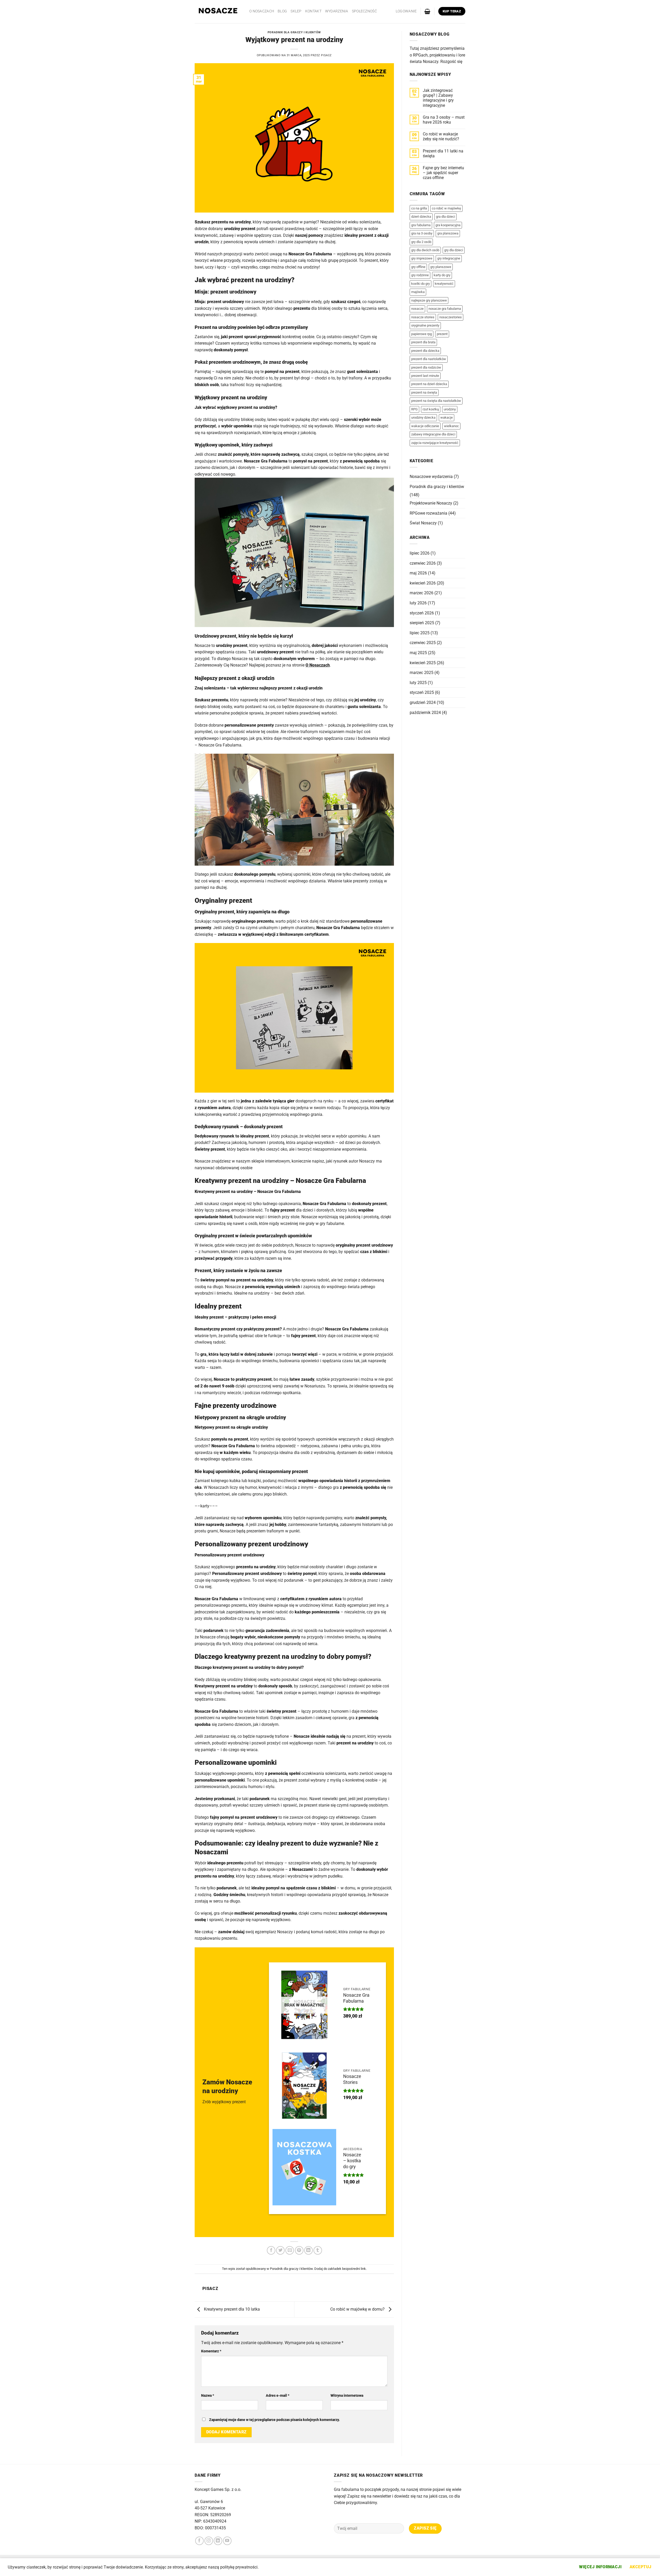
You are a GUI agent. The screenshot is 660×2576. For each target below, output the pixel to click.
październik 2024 (425, 713)
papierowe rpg (422, 334)
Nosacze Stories (352, 2079)
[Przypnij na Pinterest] (299, 2250)
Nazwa (208, 2396)
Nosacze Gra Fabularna (356, 1998)
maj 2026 (418, 573)
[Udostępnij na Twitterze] (280, 2250)
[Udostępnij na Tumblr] (318, 2250)
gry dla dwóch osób (425, 250)
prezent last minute (425, 376)
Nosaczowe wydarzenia (431, 477)
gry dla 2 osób (421, 242)
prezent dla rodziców (426, 367)
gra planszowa (448, 233)
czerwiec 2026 (423, 563)
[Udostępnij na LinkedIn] (308, 2250)
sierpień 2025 (422, 623)
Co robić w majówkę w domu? (358, 2309)
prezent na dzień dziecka (429, 384)
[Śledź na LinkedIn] (218, 2541)
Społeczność (364, 11)
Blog (282, 11)
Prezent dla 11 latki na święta (443, 153)
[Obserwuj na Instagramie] (209, 2541)
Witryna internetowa (347, 2396)
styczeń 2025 (422, 692)
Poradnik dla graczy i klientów (294, 32)
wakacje (447, 417)
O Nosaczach (262, 11)
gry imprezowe (422, 258)
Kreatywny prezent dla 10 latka (231, 2309)
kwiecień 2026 (423, 583)
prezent (442, 334)
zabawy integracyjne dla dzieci (433, 434)
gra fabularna (421, 225)
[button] (406, 11)
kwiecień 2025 (423, 663)
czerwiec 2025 (423, 643)
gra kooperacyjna (448, 225)
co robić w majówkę (446, 208)
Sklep (296, 11)
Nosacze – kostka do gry (352, 2161)
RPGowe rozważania (428, 513)
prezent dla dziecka (425, 351)
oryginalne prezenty (425, 325)
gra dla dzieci (445, 217)
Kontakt (313, 11)
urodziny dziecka (423, 417)
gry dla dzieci (454, 250)
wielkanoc (451, 426)
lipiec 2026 (420, 553)
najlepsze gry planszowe (429, 300)
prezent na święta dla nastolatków (436, 401)
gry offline (418, 267)
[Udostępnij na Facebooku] (271, 2250)
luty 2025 (418, 683)
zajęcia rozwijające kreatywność (435, 443)
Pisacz (326, 55)
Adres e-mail (278, 2396)
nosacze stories (423, 317)
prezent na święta (424, 392)
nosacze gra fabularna (445, 309)
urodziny (450, 409)
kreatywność (444, 284)
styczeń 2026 (422, 613)
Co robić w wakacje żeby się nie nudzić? (441, 136)
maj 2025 (418, 653)
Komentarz (211, 2351)
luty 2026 (418, 603)
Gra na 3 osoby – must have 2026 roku (444, 120)
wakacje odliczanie (425, 426)
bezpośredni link (354, 2269)
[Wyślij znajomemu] (290, 2250)
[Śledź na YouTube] (227, 2541)
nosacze (417, 309)
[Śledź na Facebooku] (199, 2541)
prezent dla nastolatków (429, 359)
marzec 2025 (422, 673)
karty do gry (442, 275)
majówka (418, 292)
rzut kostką (431, 409)
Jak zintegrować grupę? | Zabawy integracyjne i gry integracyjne (438, 98)
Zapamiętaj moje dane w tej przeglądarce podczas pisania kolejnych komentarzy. (274, 2420)
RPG (414, 409)
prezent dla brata (423, 342)
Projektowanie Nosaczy (431, 503)
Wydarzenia (337, 11)
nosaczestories (451, 317)
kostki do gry (420, 284)
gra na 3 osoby (422, 233)
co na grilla (419, 208)
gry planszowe (441, 267)
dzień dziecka (421, 217)
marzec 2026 (422, 593)
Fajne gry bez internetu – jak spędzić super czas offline (443, 173)
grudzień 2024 (423, 702)
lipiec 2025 (420, 633)
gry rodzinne (420, 275)
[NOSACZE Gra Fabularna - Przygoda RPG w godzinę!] (218, 12)
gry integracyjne (449, 258)
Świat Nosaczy (423, 523)
